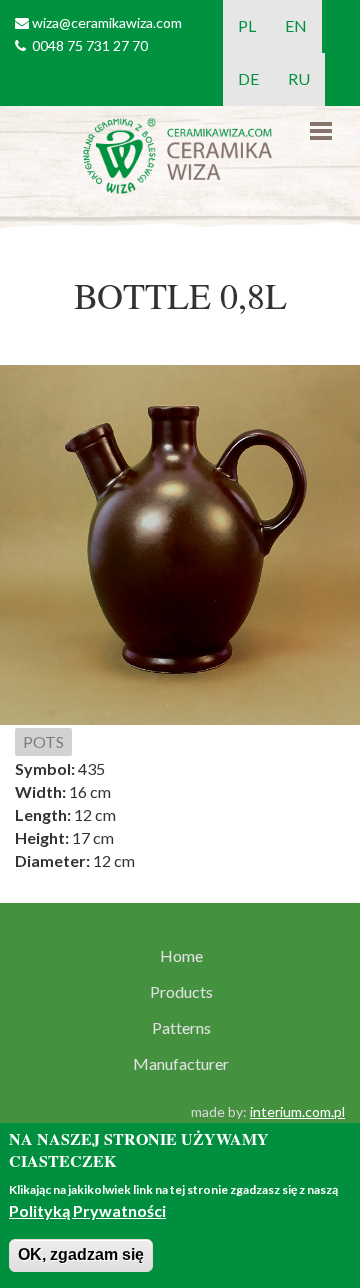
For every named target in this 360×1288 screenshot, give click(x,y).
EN (296, 25)
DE (248, 78)
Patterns (181, 1028)
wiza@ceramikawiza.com (107, 22)
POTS (43, 741)
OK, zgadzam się (81, 1254)
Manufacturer (181, 1064)
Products (181, 992)
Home (181, 956)
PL (247, 25)
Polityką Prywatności (87, 1210)
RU (299, 78)
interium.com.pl (297, 1111)
